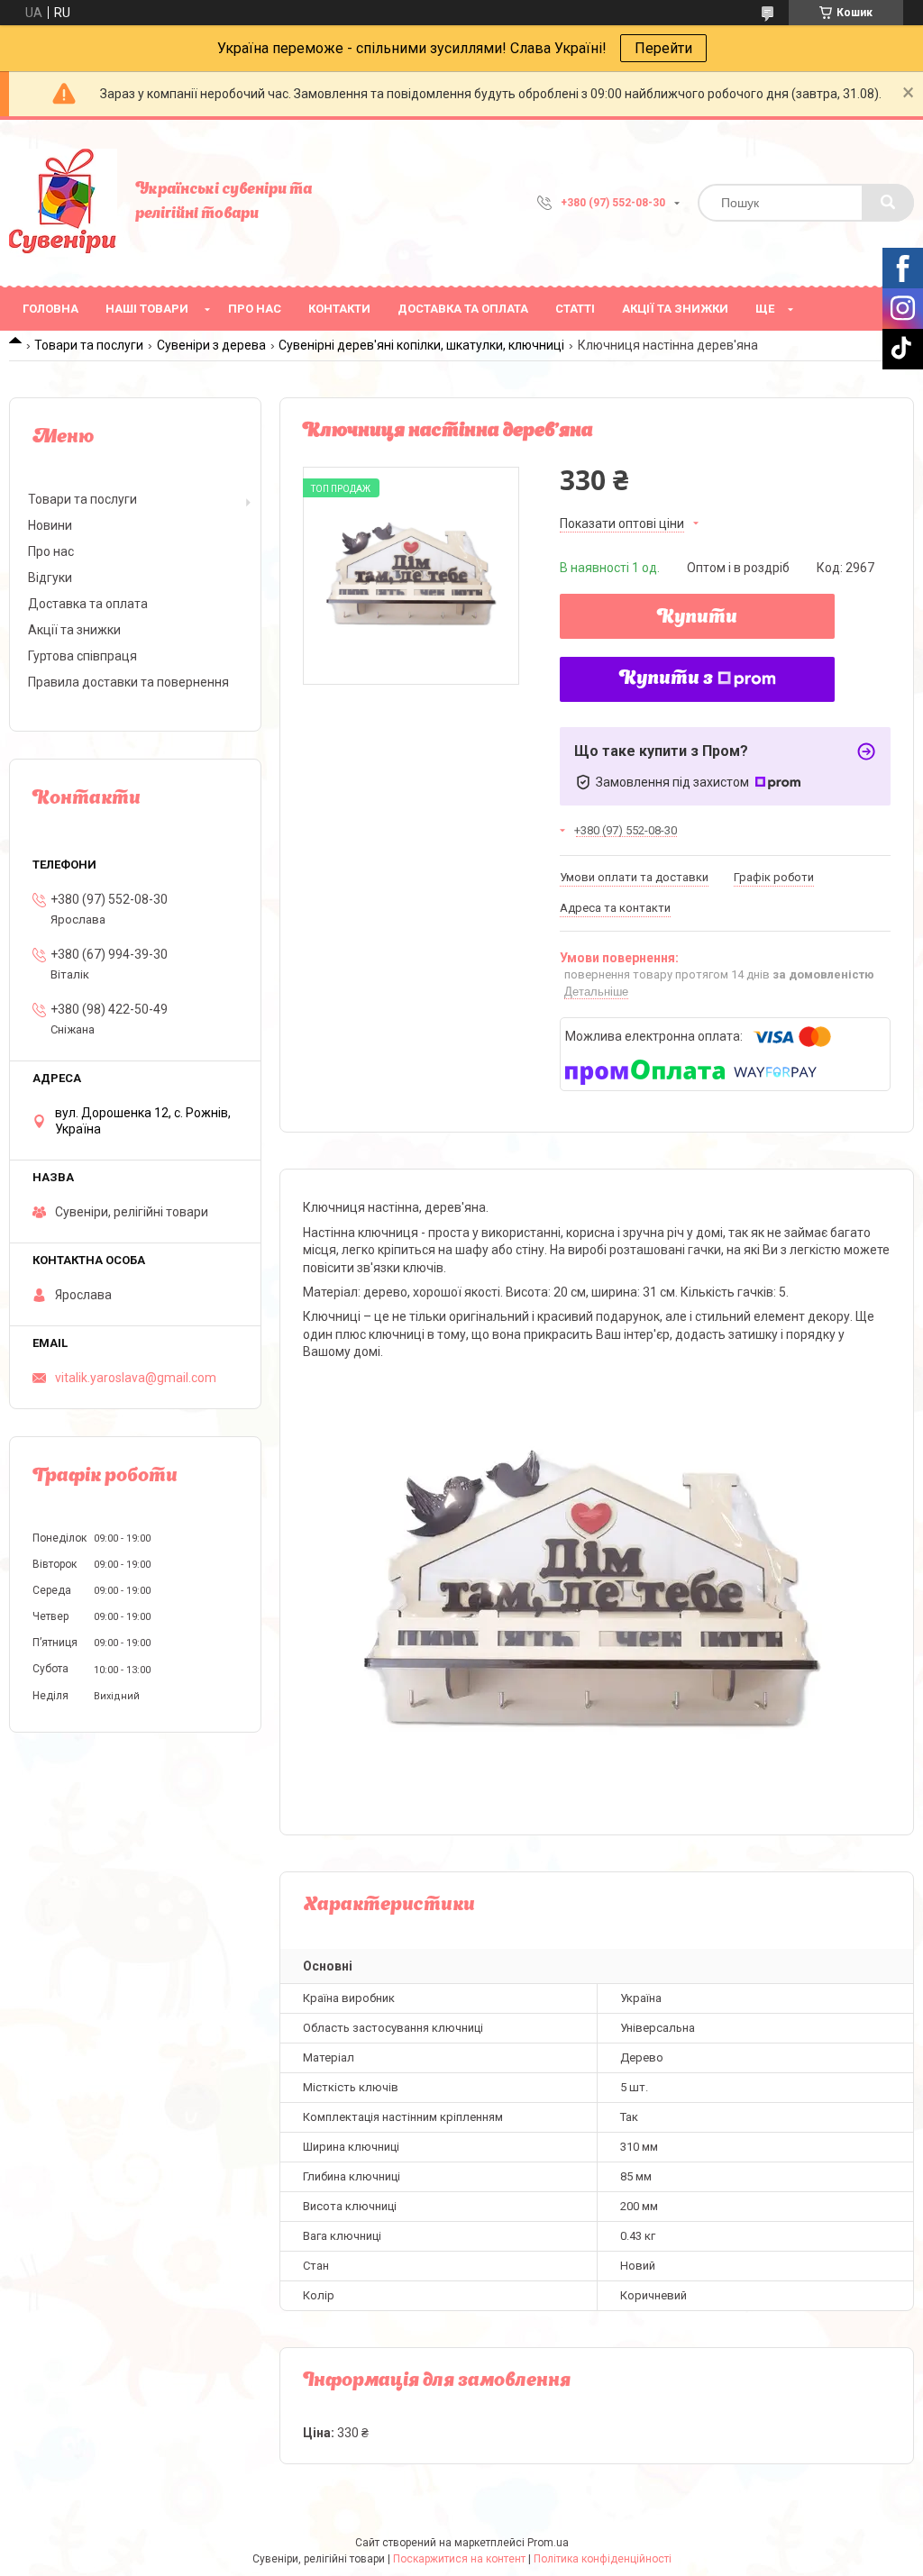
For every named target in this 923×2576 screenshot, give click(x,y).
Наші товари (147, 309)
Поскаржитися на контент (459, 2559)
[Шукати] (888, 203)
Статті (575, 309)
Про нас (255, 309)
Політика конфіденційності (603, 2559)
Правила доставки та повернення (128, 682)
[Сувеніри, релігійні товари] (63, 203)
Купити (697, 618)
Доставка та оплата (463, 309)
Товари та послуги (89, 345)
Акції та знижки (675, 309)
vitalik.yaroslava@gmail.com (136, 1378)
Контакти (339, 309)
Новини (50, 525)
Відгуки (50, 578)
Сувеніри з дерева (211, 345)
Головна (50, 309)
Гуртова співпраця (82, 656)
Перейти (663, 48)
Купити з (666, 679)
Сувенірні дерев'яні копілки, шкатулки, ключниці (421, 345)
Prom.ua (548, 2543)
